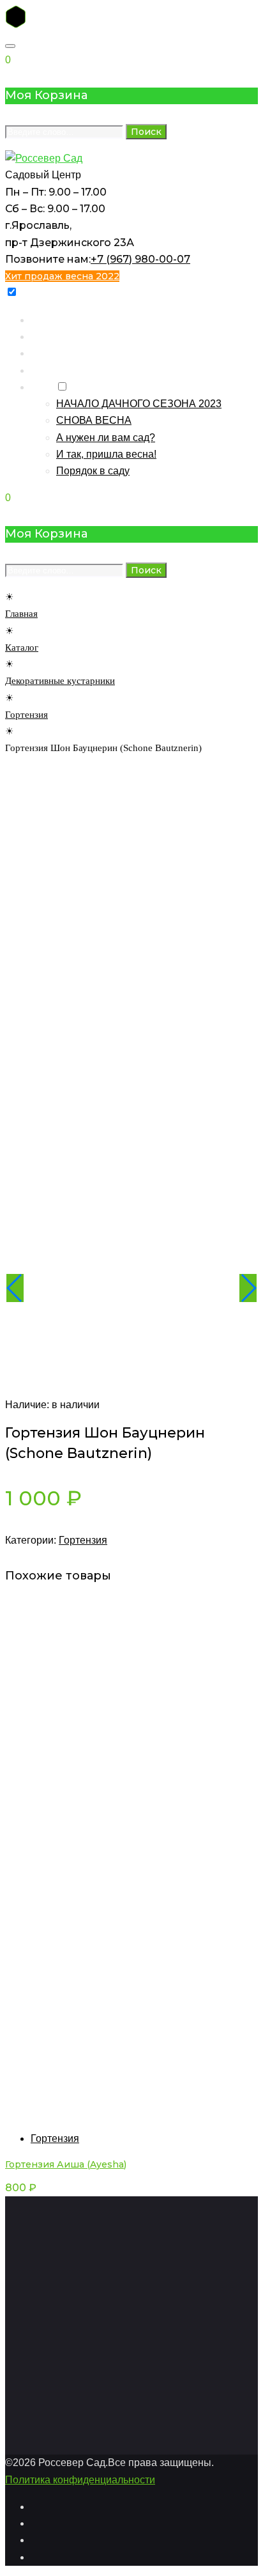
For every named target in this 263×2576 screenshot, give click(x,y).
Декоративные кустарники (60, 681)
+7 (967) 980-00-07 (140, 259)
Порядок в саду (93, 471)
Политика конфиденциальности (80, 2480)
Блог (42, 387)
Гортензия (26, 715)
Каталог (49, 337)
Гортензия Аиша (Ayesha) (66, 2164)
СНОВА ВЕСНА (94, 420)
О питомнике (61, 370)
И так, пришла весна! (106, 454)
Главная (50, 320)
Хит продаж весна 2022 (62, 276)
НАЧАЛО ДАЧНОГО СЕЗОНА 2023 (139, 404)
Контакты (53, 353)
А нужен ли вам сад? (106, 438)
